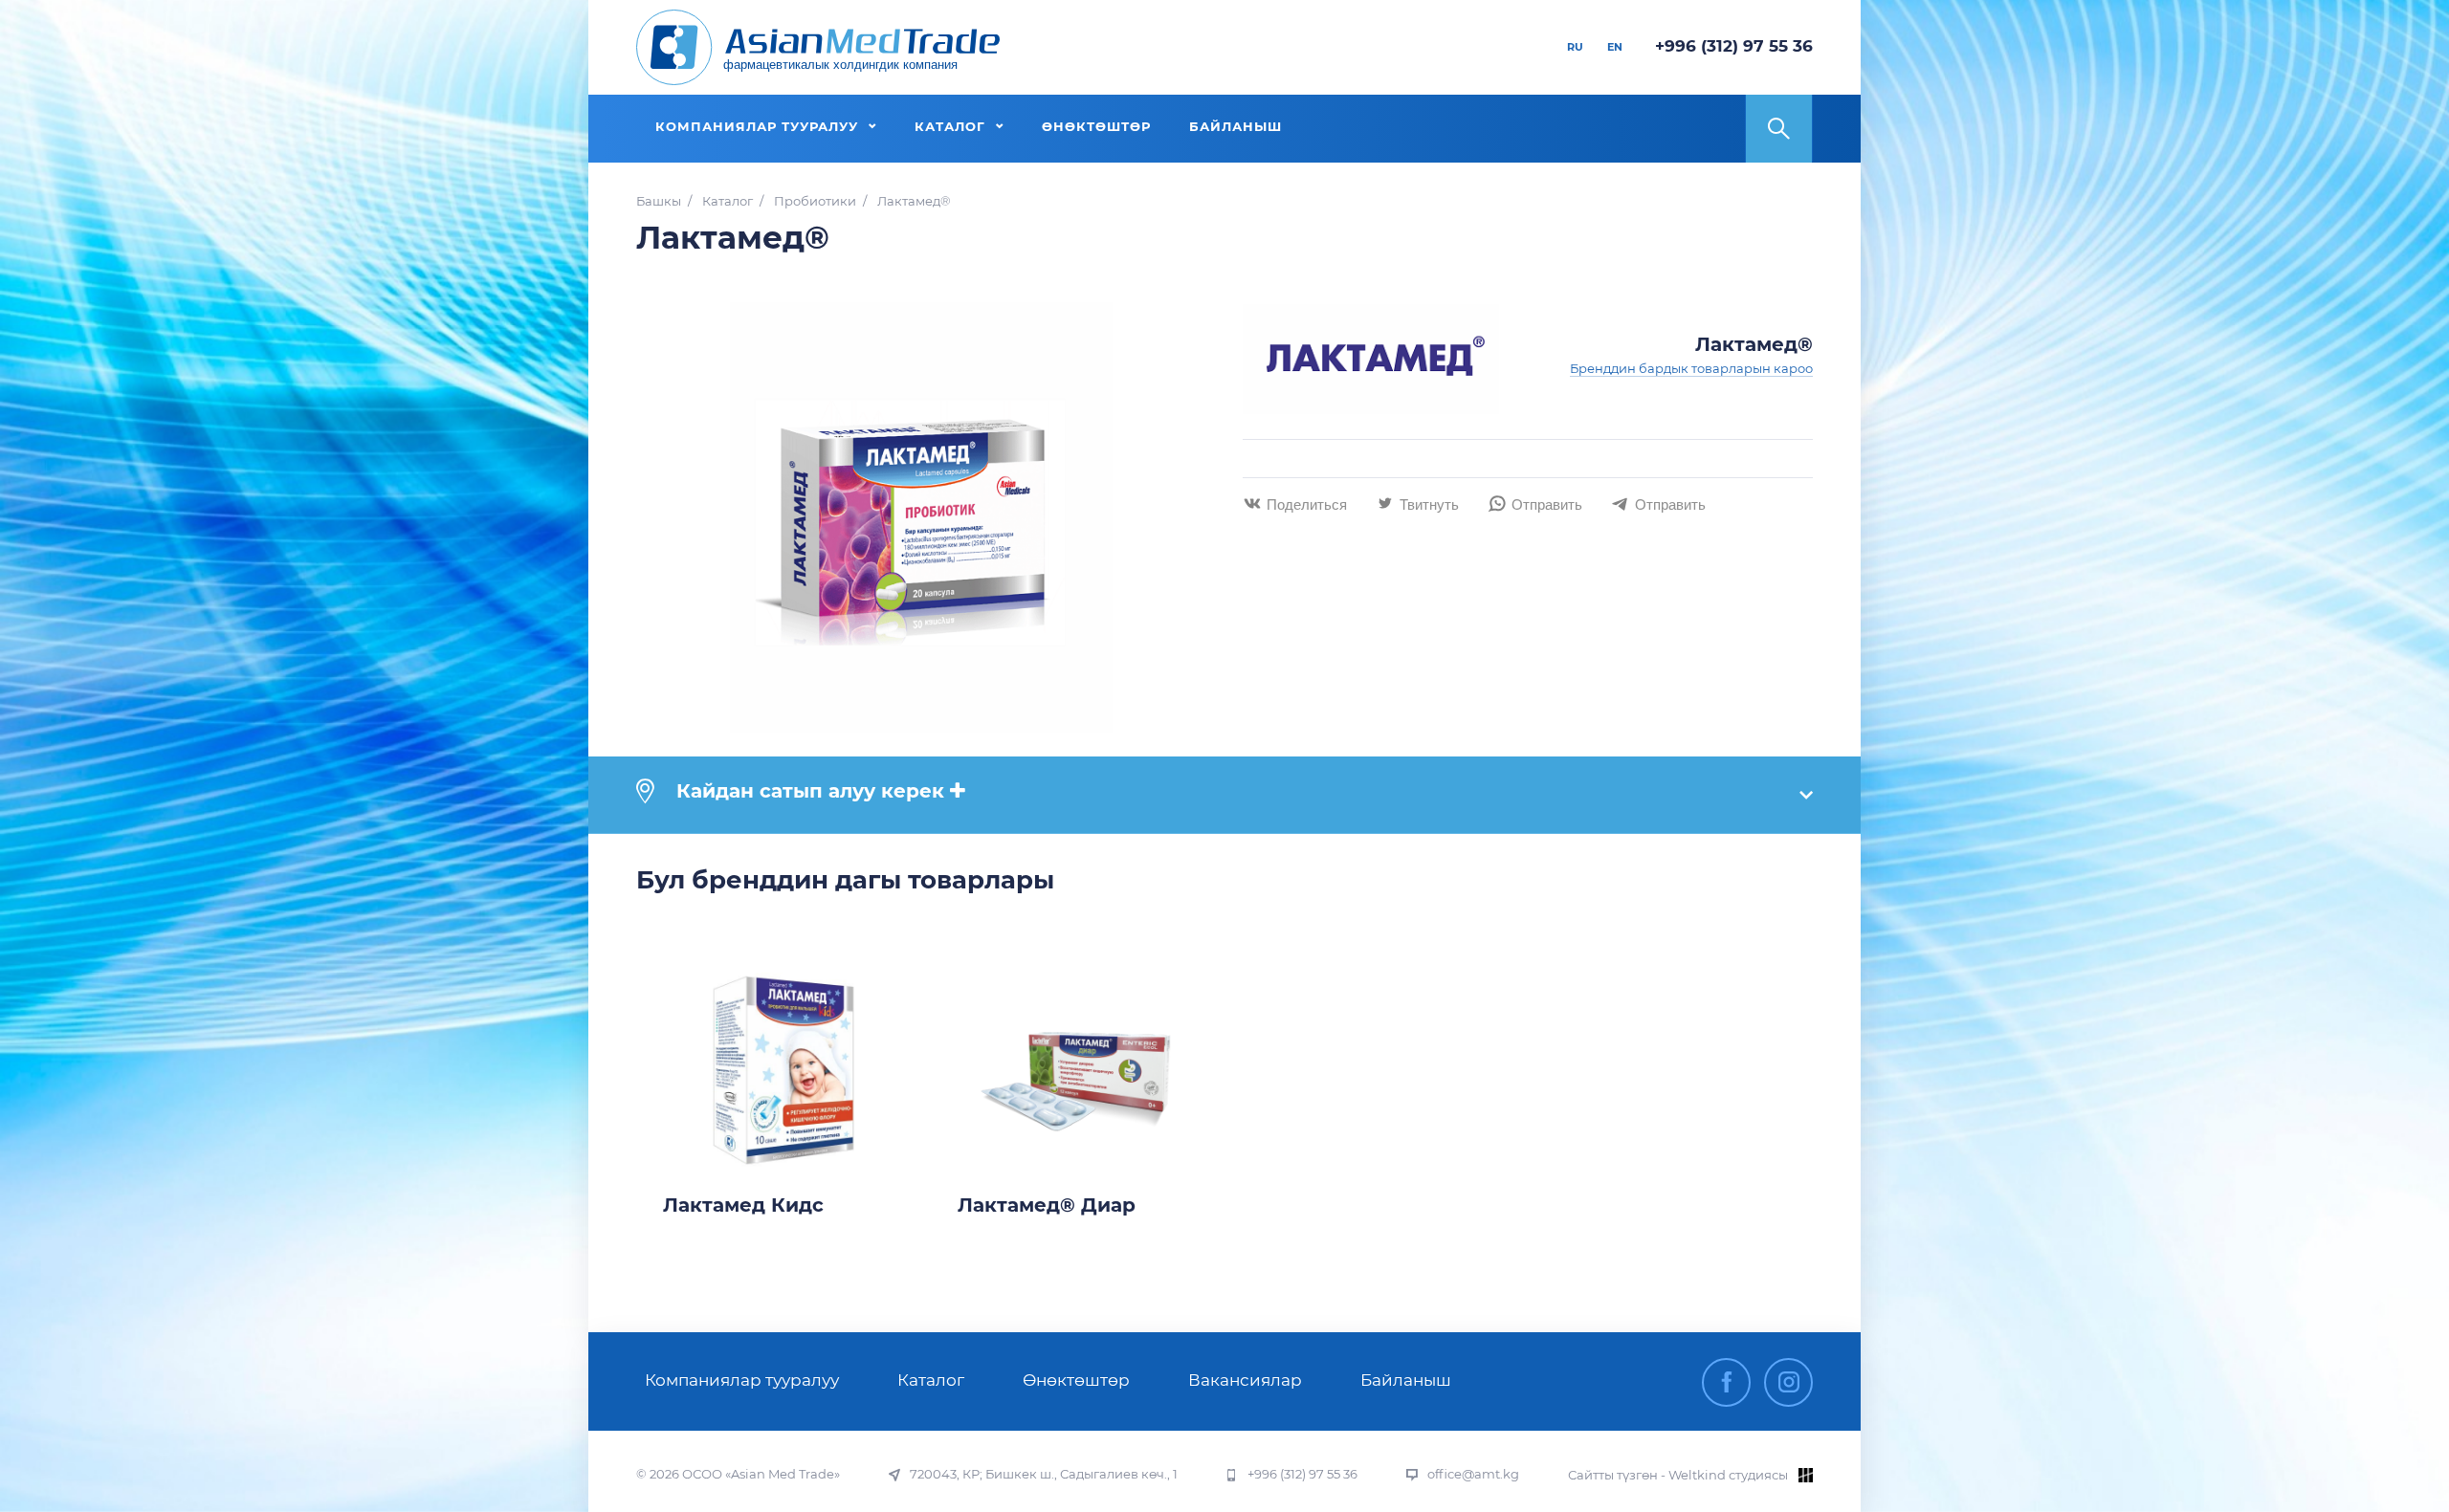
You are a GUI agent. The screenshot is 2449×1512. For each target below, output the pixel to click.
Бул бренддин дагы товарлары (845, 880)
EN (1615, 47)
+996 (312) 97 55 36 (1734, 46)
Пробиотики (815, 201)
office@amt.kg (1473, 1474)
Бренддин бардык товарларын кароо (1691, 368)
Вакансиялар (1245, 1380)
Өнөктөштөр (1076, 1380)
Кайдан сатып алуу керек (810, 791)
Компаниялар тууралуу (742, 1380)
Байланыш (1406, 1380)
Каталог (728, 201)
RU (1575, 47)
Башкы (659, 201)
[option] (783, 1090)
